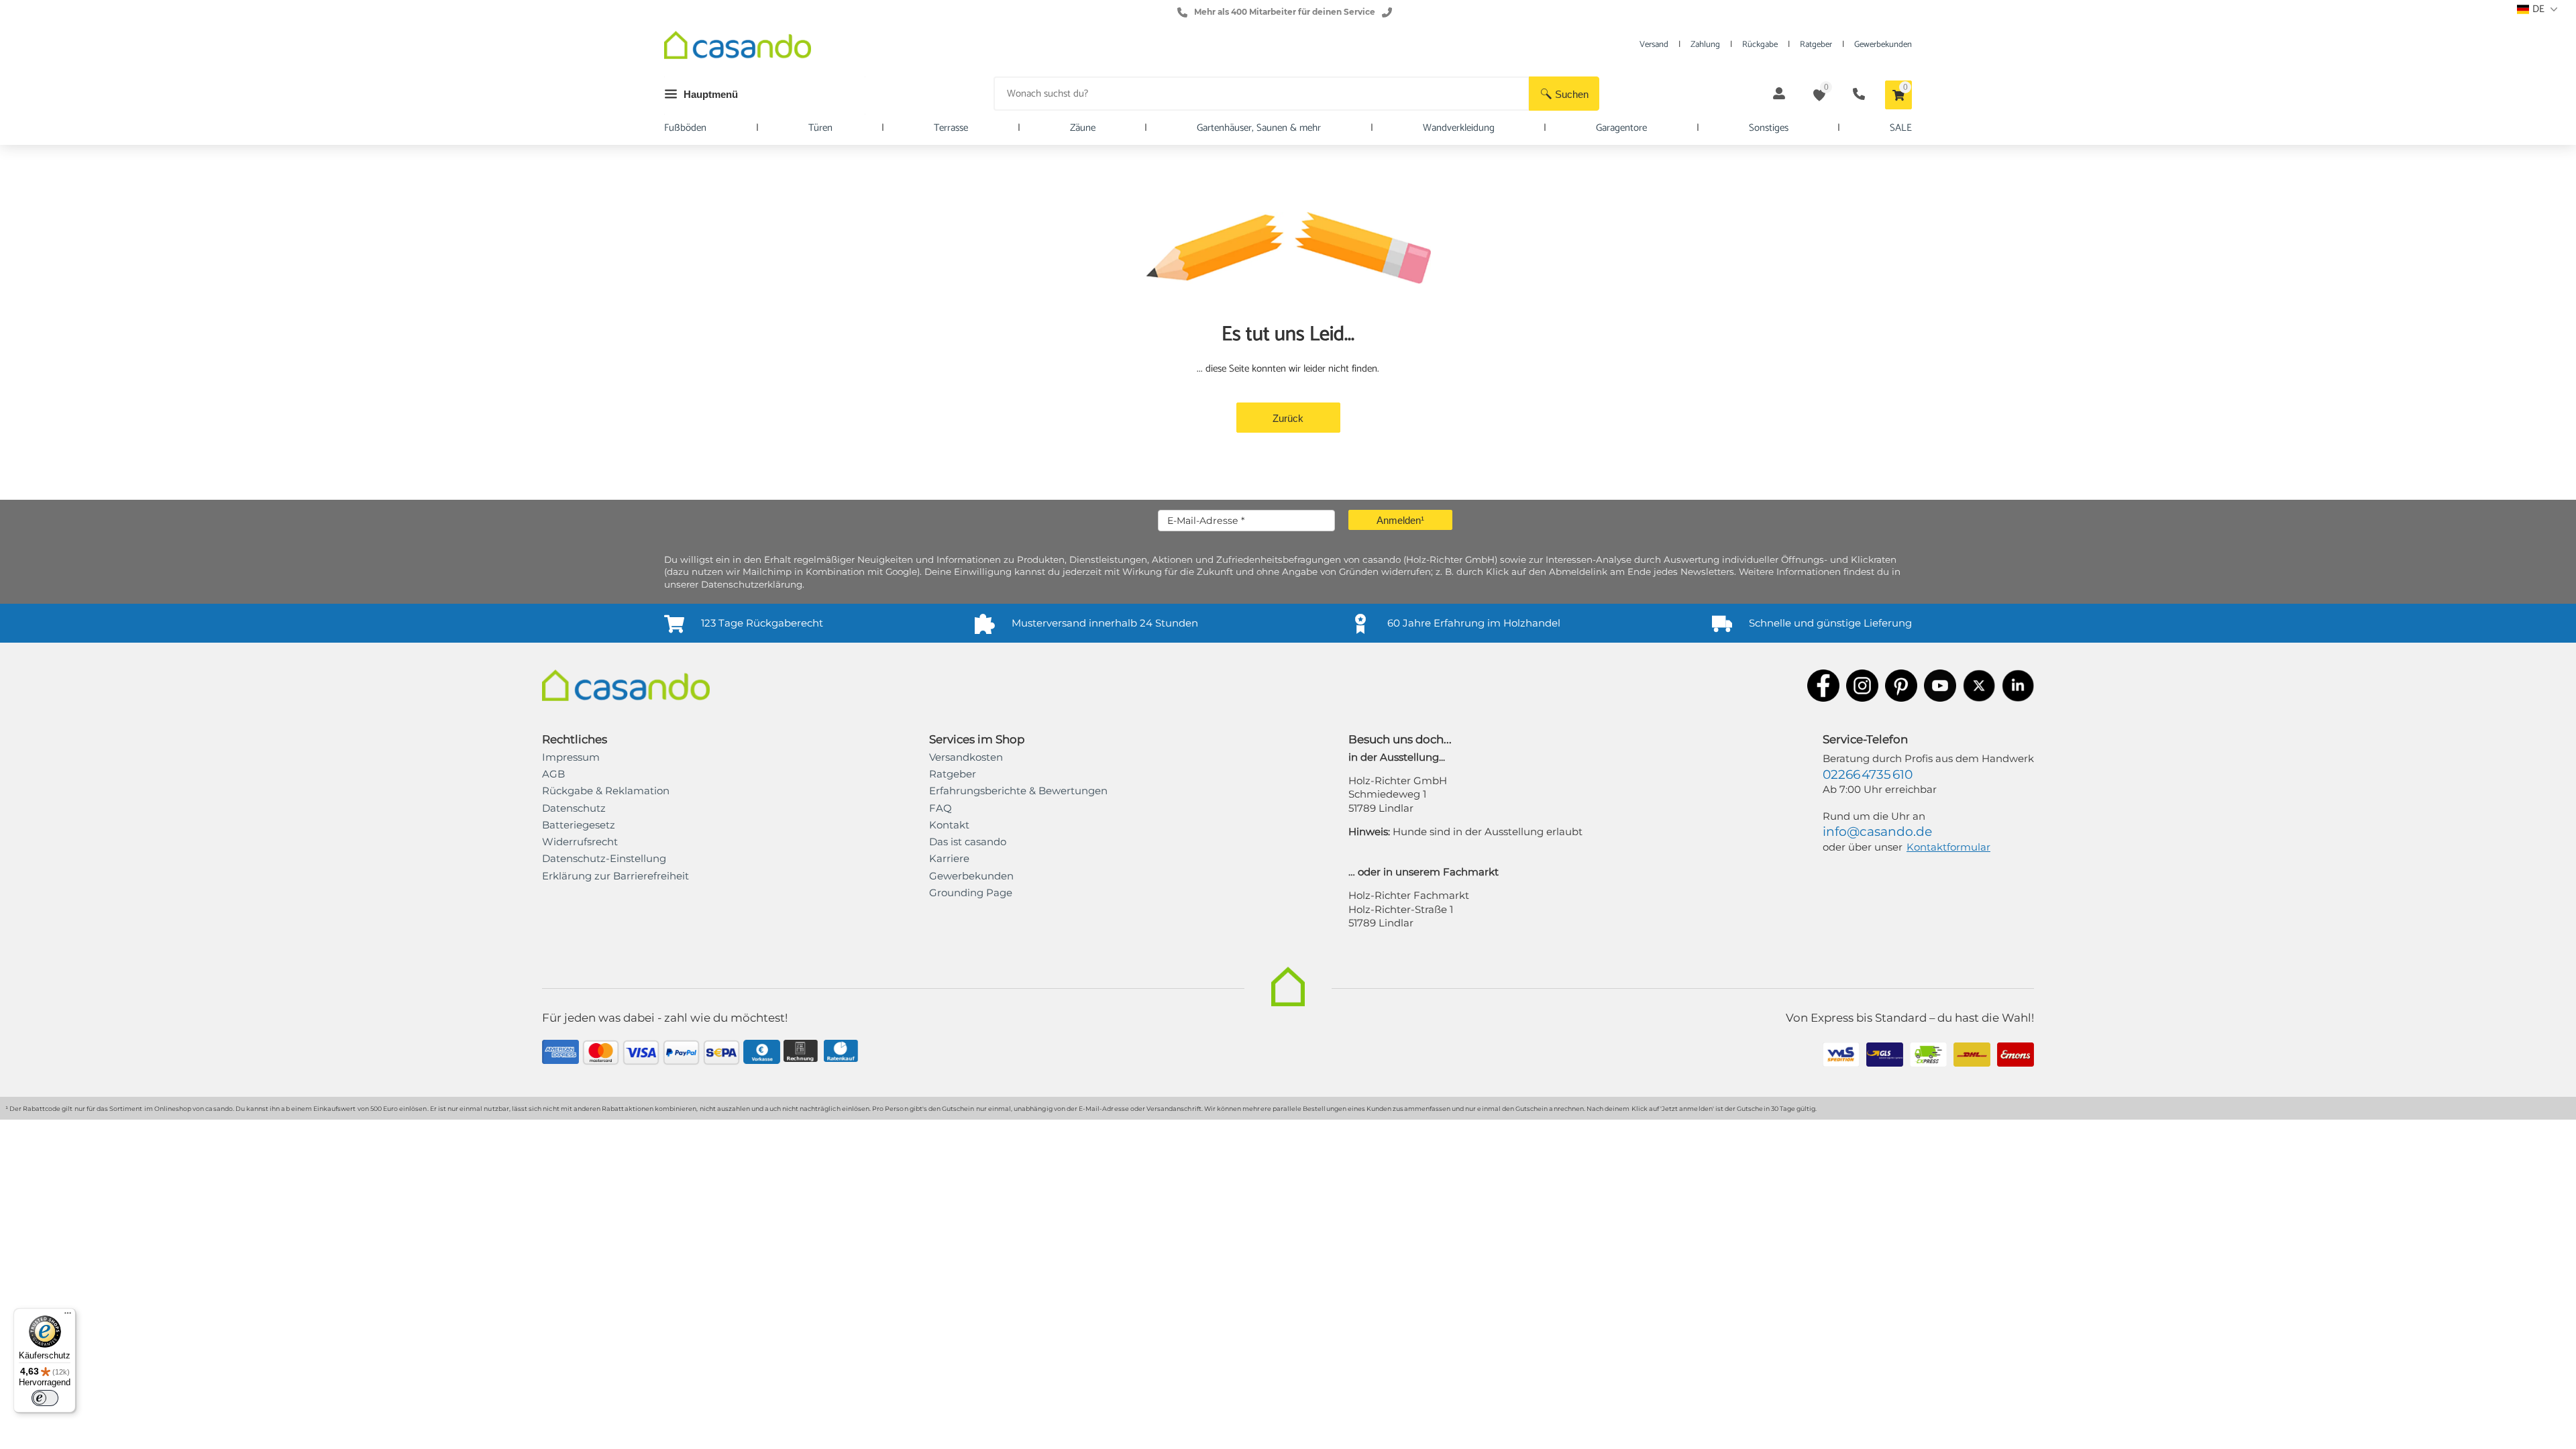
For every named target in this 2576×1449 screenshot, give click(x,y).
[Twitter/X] (1979, 687)
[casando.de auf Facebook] (1823, 687)
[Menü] (68, 1316)
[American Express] (560, 1054)
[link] (615, 876)
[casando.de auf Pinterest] (1901, 687)
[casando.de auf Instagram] (1862, 687)
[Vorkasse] (762, 1054)
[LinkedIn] (2018, 687)
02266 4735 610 (1868, 774)
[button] (1564, 94)
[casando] (738, 47)
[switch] (45, 1398)
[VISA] (641, 1054)
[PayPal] (681, 1054)
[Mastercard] (601, 1054)
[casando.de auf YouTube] (1940, 687)
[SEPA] (721, 1054)
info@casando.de (1877, 831)
